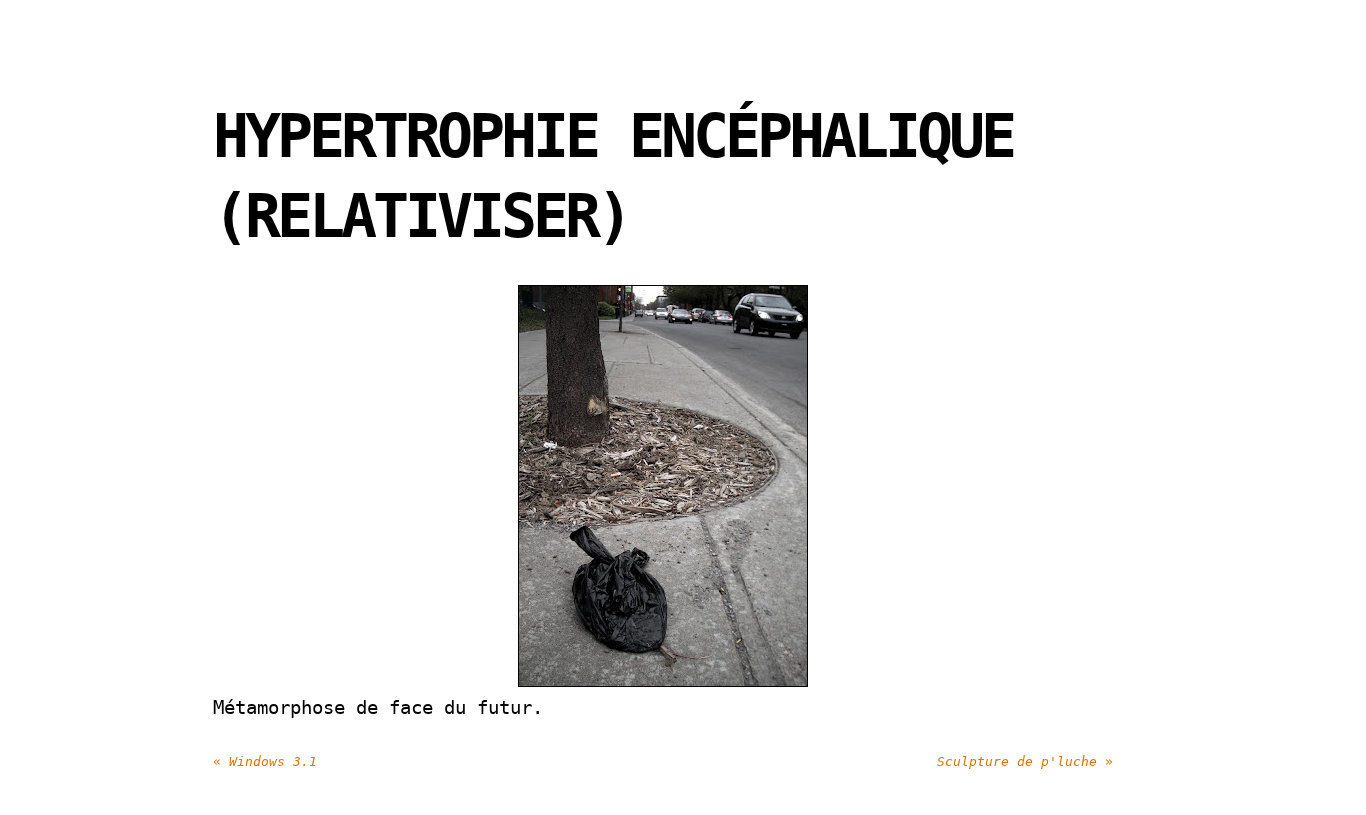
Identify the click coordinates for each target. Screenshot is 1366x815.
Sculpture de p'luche (1025, 761)
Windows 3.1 (265, 761)
